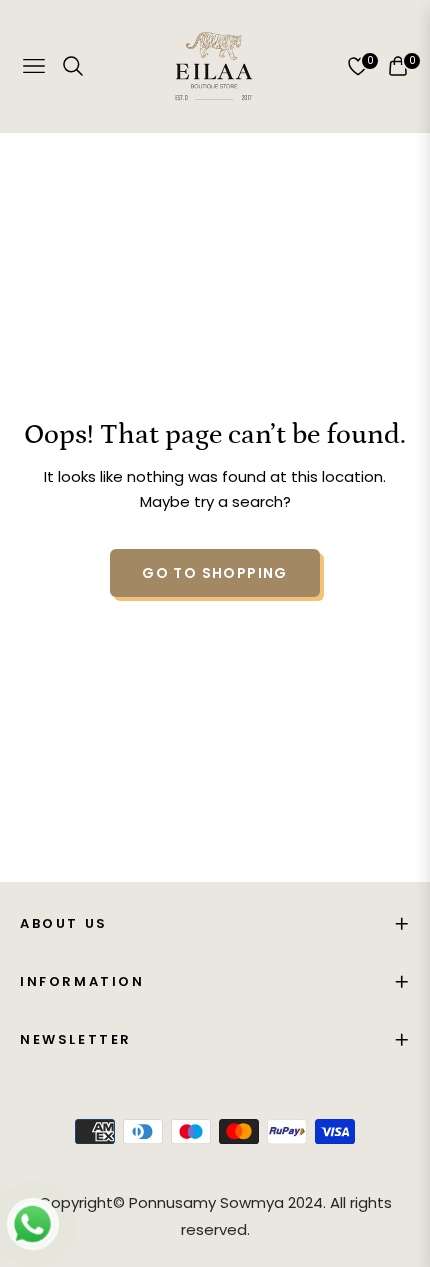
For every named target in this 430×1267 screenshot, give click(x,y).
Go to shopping (215, 573)
